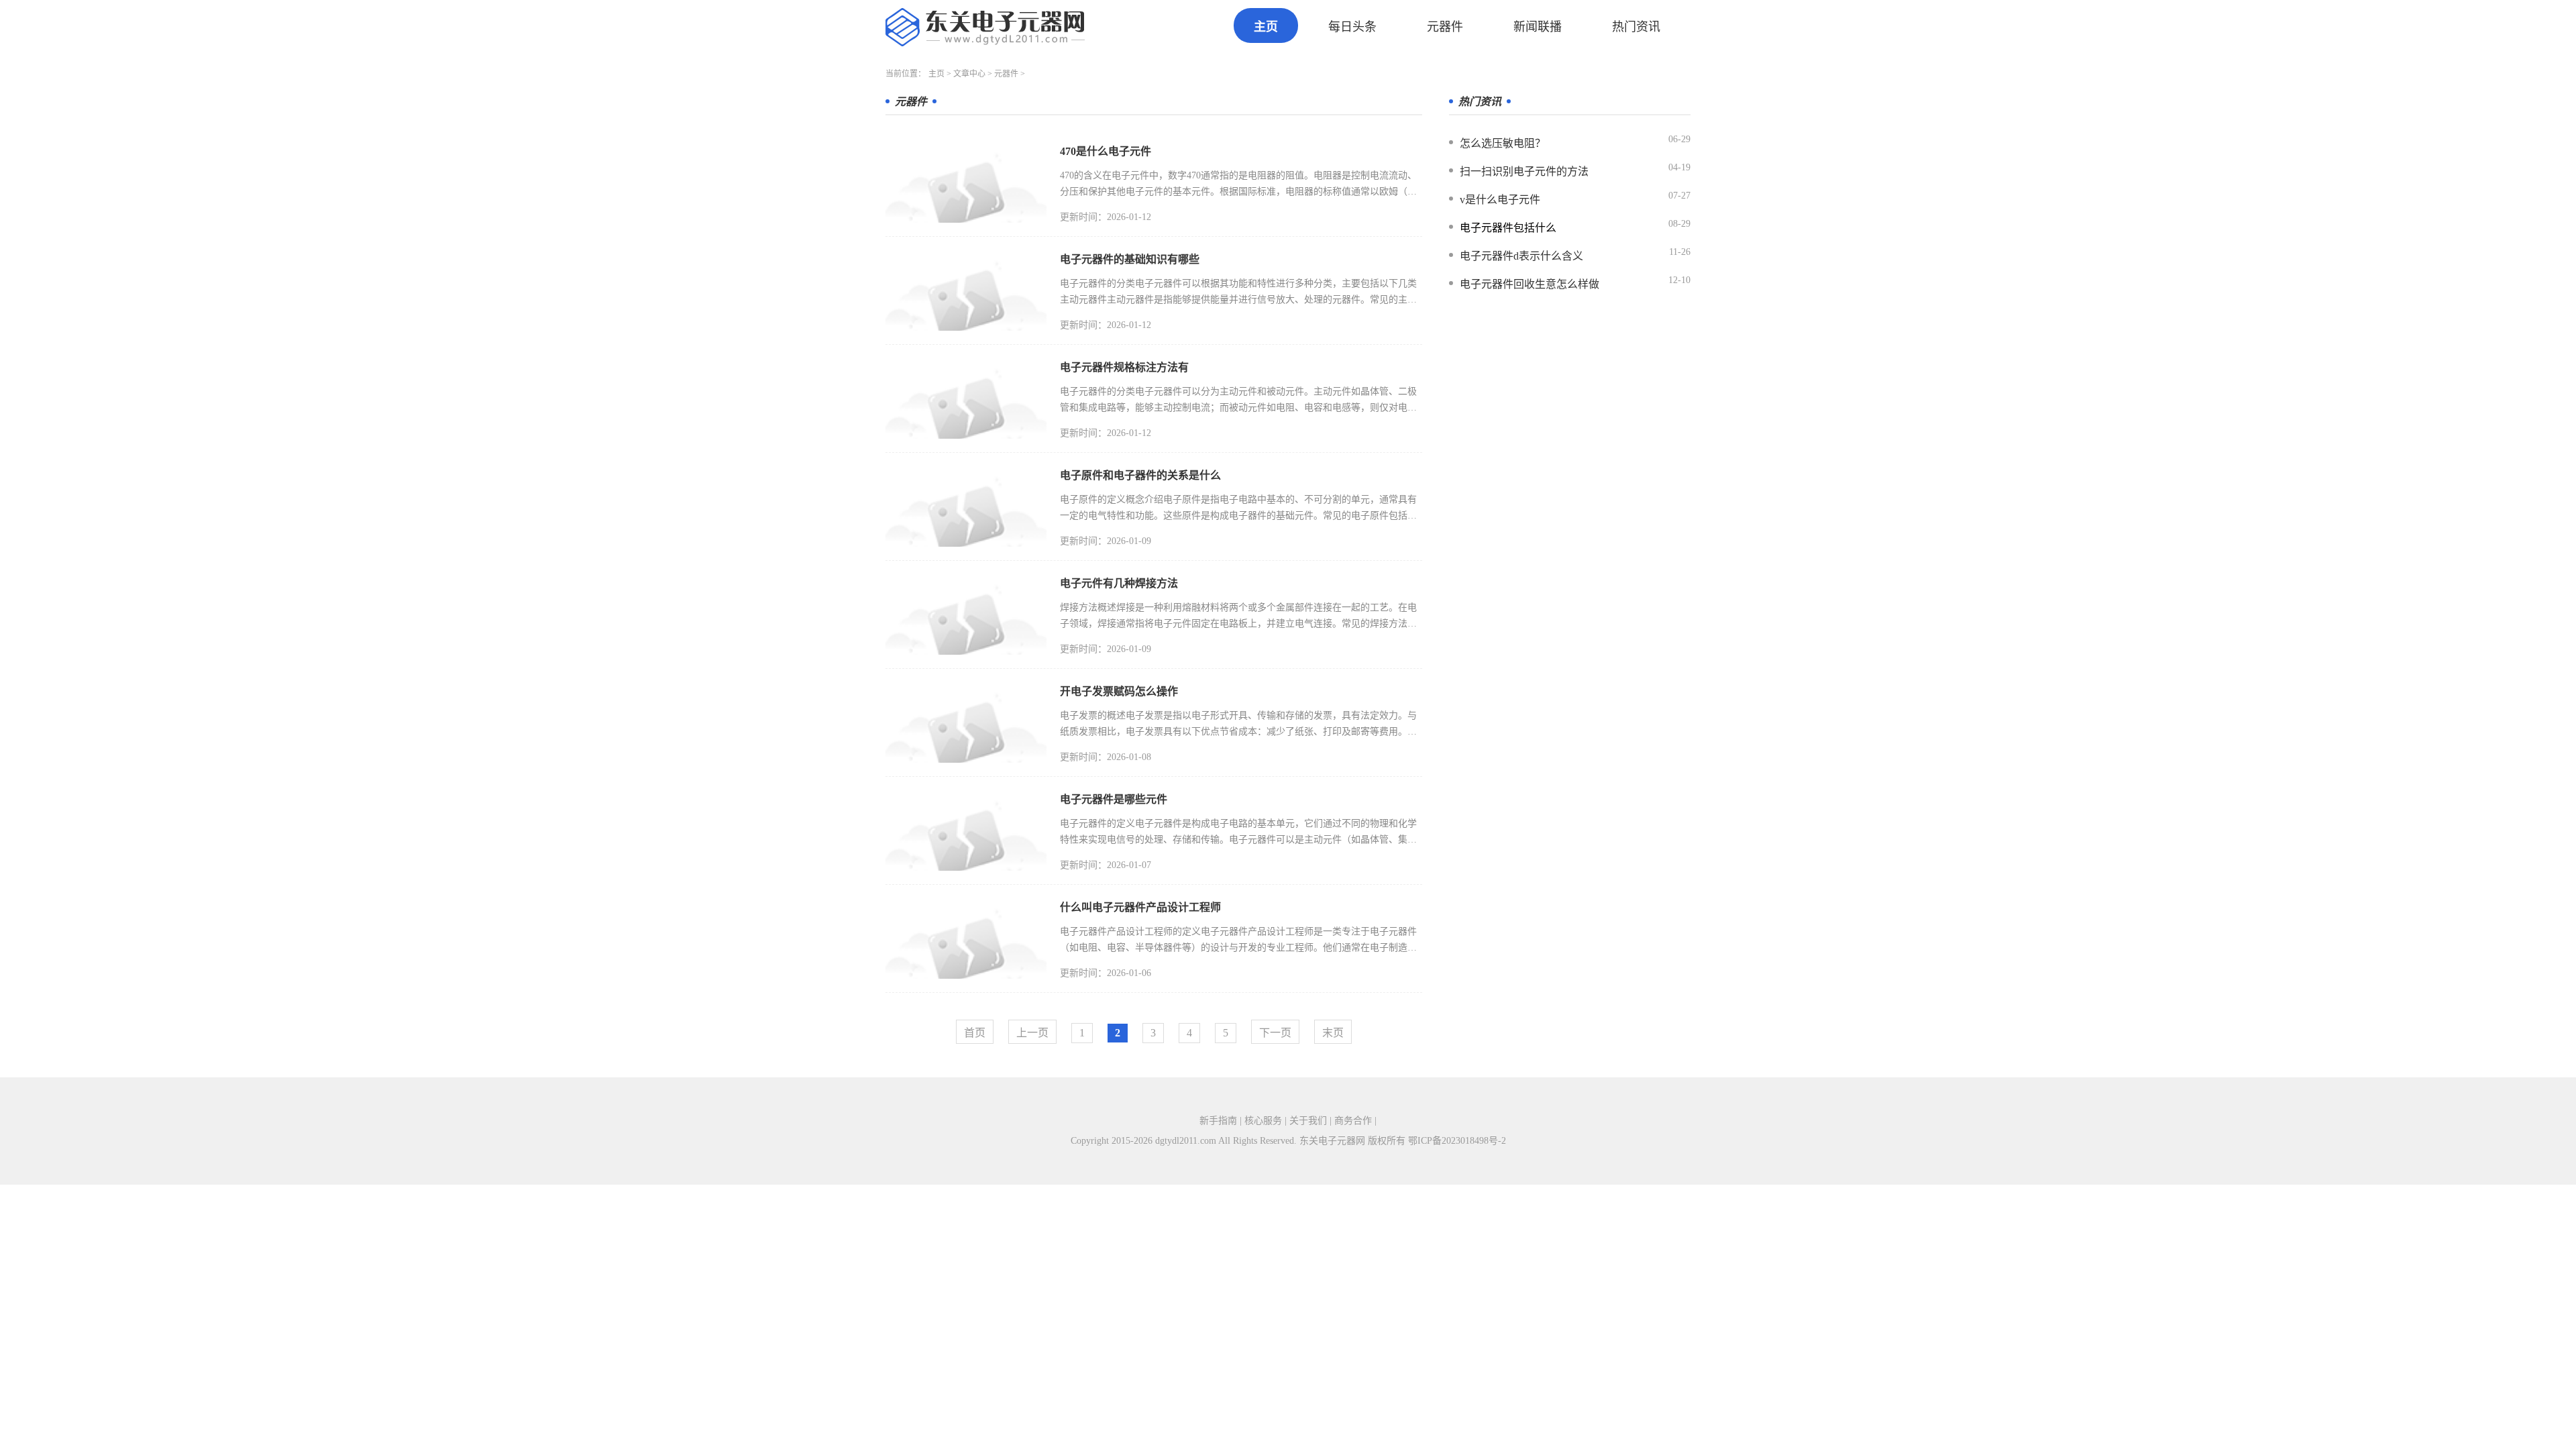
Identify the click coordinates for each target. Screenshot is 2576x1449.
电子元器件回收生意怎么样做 (1529, 284)
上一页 (1032, 1033)
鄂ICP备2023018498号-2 (1457, 1141)
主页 (1266, 27)
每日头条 (1352, 27)
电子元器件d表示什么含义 (1521, 256)
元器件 (1445, 27)
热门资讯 (1636, 27)
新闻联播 (1538, 27)
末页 (1333, 1033)
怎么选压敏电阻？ (1503, 143)
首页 (975, 1033)
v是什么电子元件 (1500, 200)
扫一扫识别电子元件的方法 (1524, 171)
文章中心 (969, 74)
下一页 (1275, 1033)
